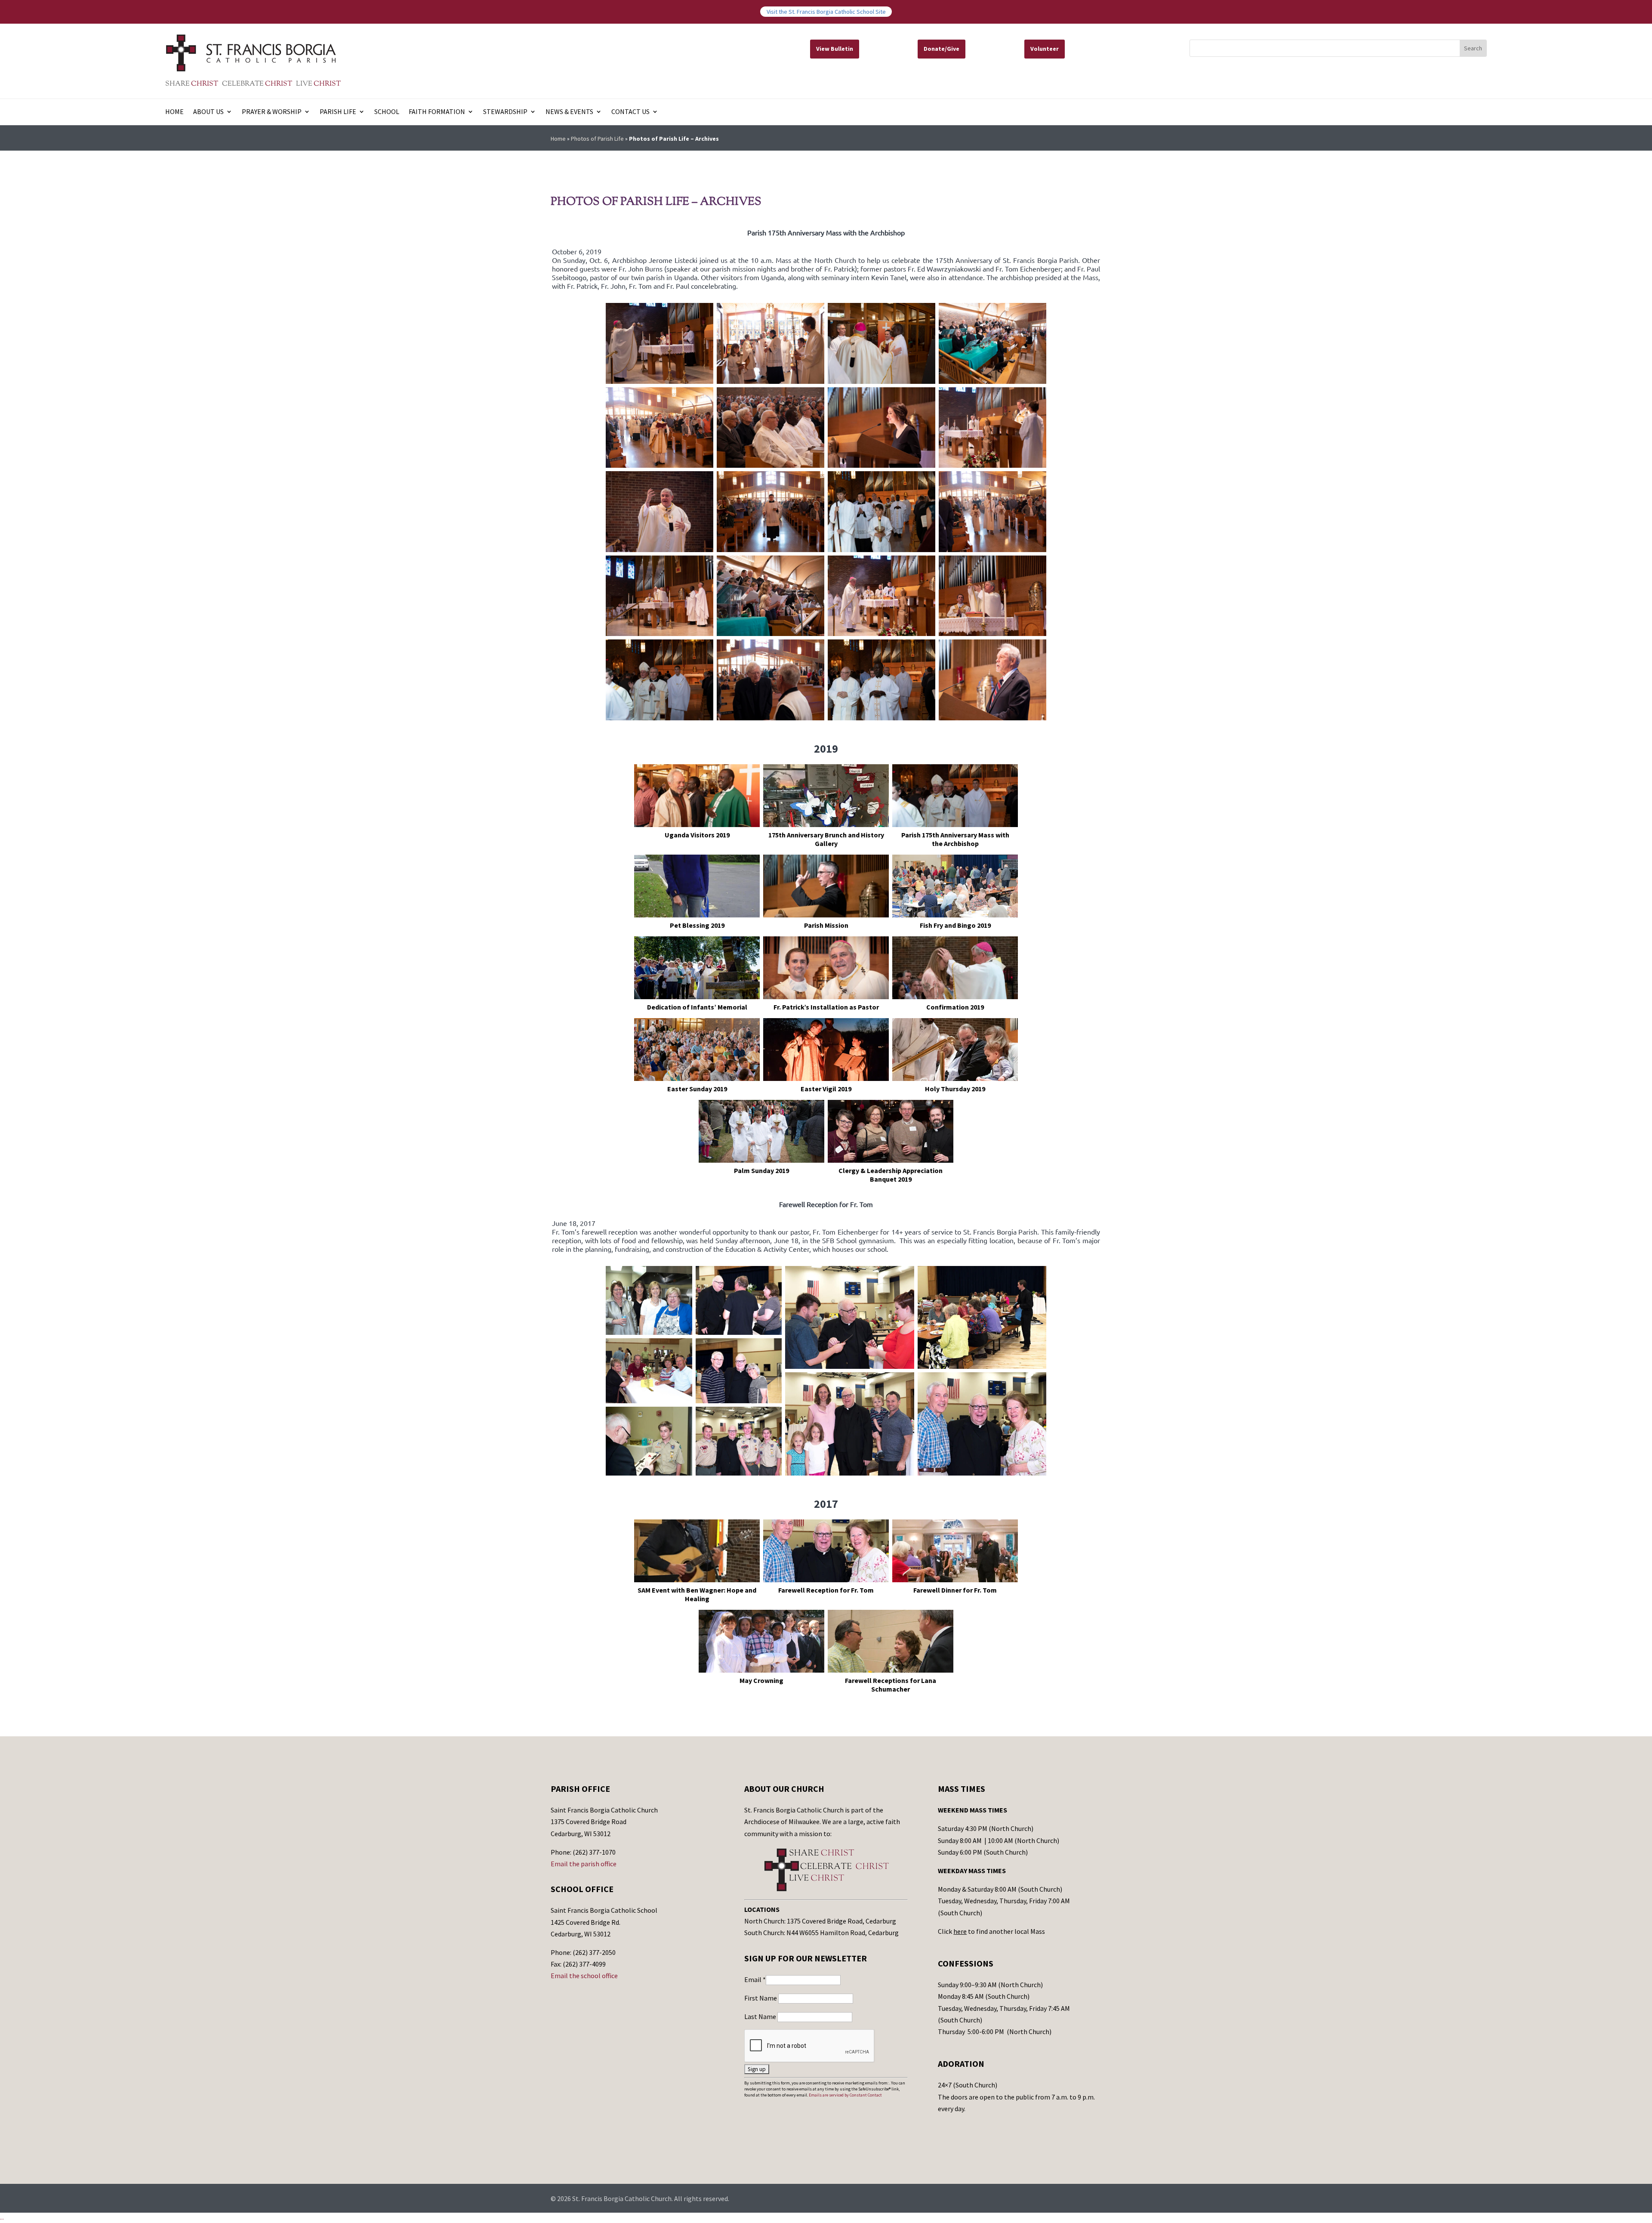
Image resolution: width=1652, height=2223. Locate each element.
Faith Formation (437, 112)
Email (755, 1979)
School (387, 112)
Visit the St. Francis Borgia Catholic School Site (826, 12)
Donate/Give (942, 49)
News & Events (569, 112)
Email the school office (584, 1976)
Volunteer (1045, 49)
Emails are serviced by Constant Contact (845, 2095)
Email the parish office (584, 1864)
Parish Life (338, 112)
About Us (208, 112)
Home (174, 112)
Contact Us (630, 112)
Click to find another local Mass (991, 1931)
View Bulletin (835, 49)
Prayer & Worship (272, 112)
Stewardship (505, 112)
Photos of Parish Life (597, 139)
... (2, 2217)
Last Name (761, 2016)
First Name (761, 1998)
